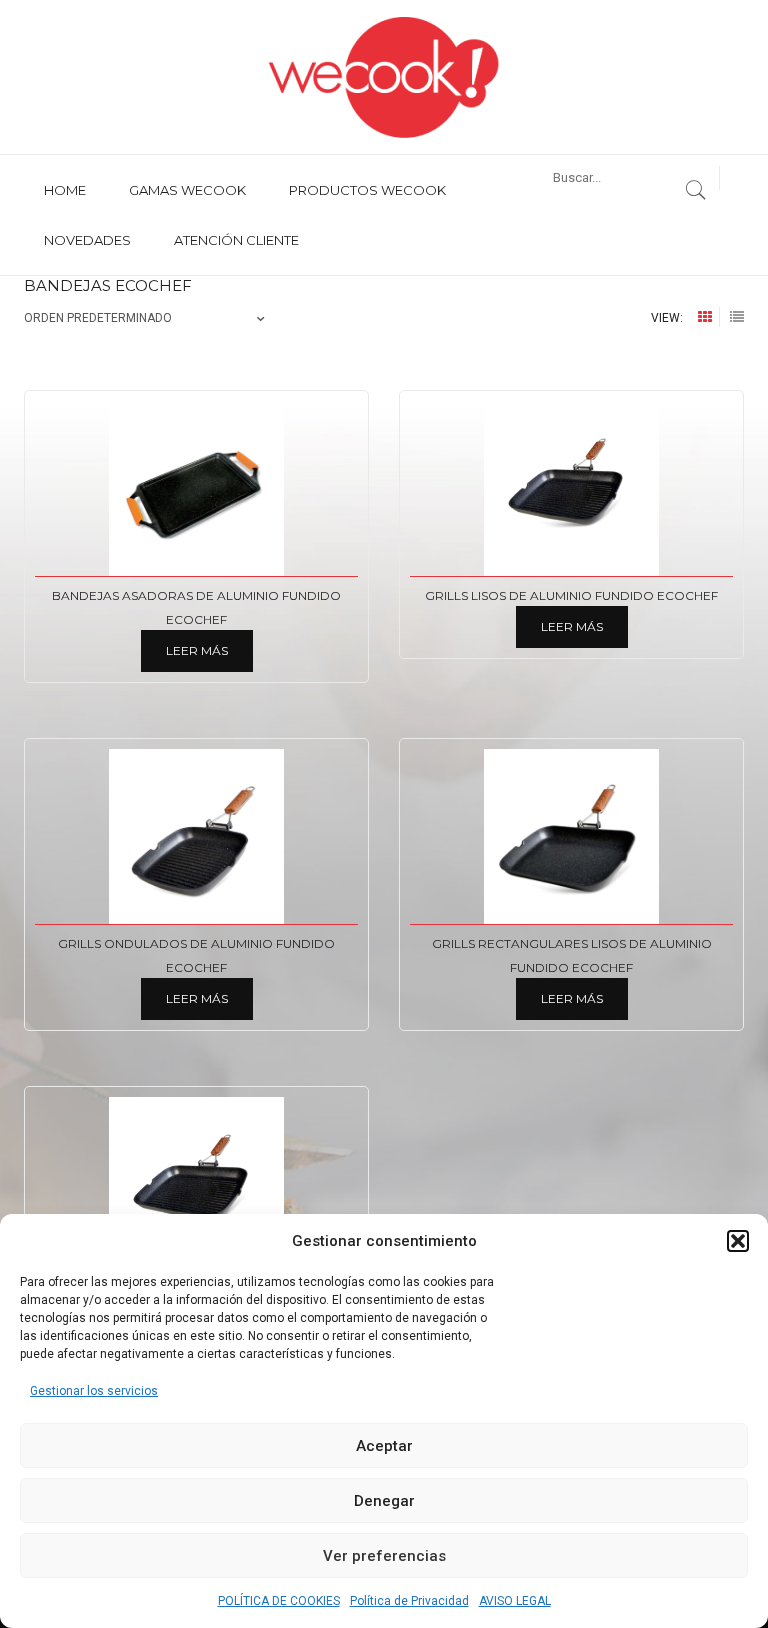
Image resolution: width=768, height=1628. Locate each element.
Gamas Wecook (187, 190)
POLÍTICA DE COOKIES (279, 1601)
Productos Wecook (367, 190)
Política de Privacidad (409, 1601)
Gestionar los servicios (94, 1391)
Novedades (87, 240)
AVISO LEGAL (515, 1601)
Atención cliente (236, 240)
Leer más (197, 650)
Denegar (384, 1501)
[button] (738, 1241)
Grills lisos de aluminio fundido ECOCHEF (571, 595)
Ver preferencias (384, 1556)
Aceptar (384, 1446)
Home (65, 190)
